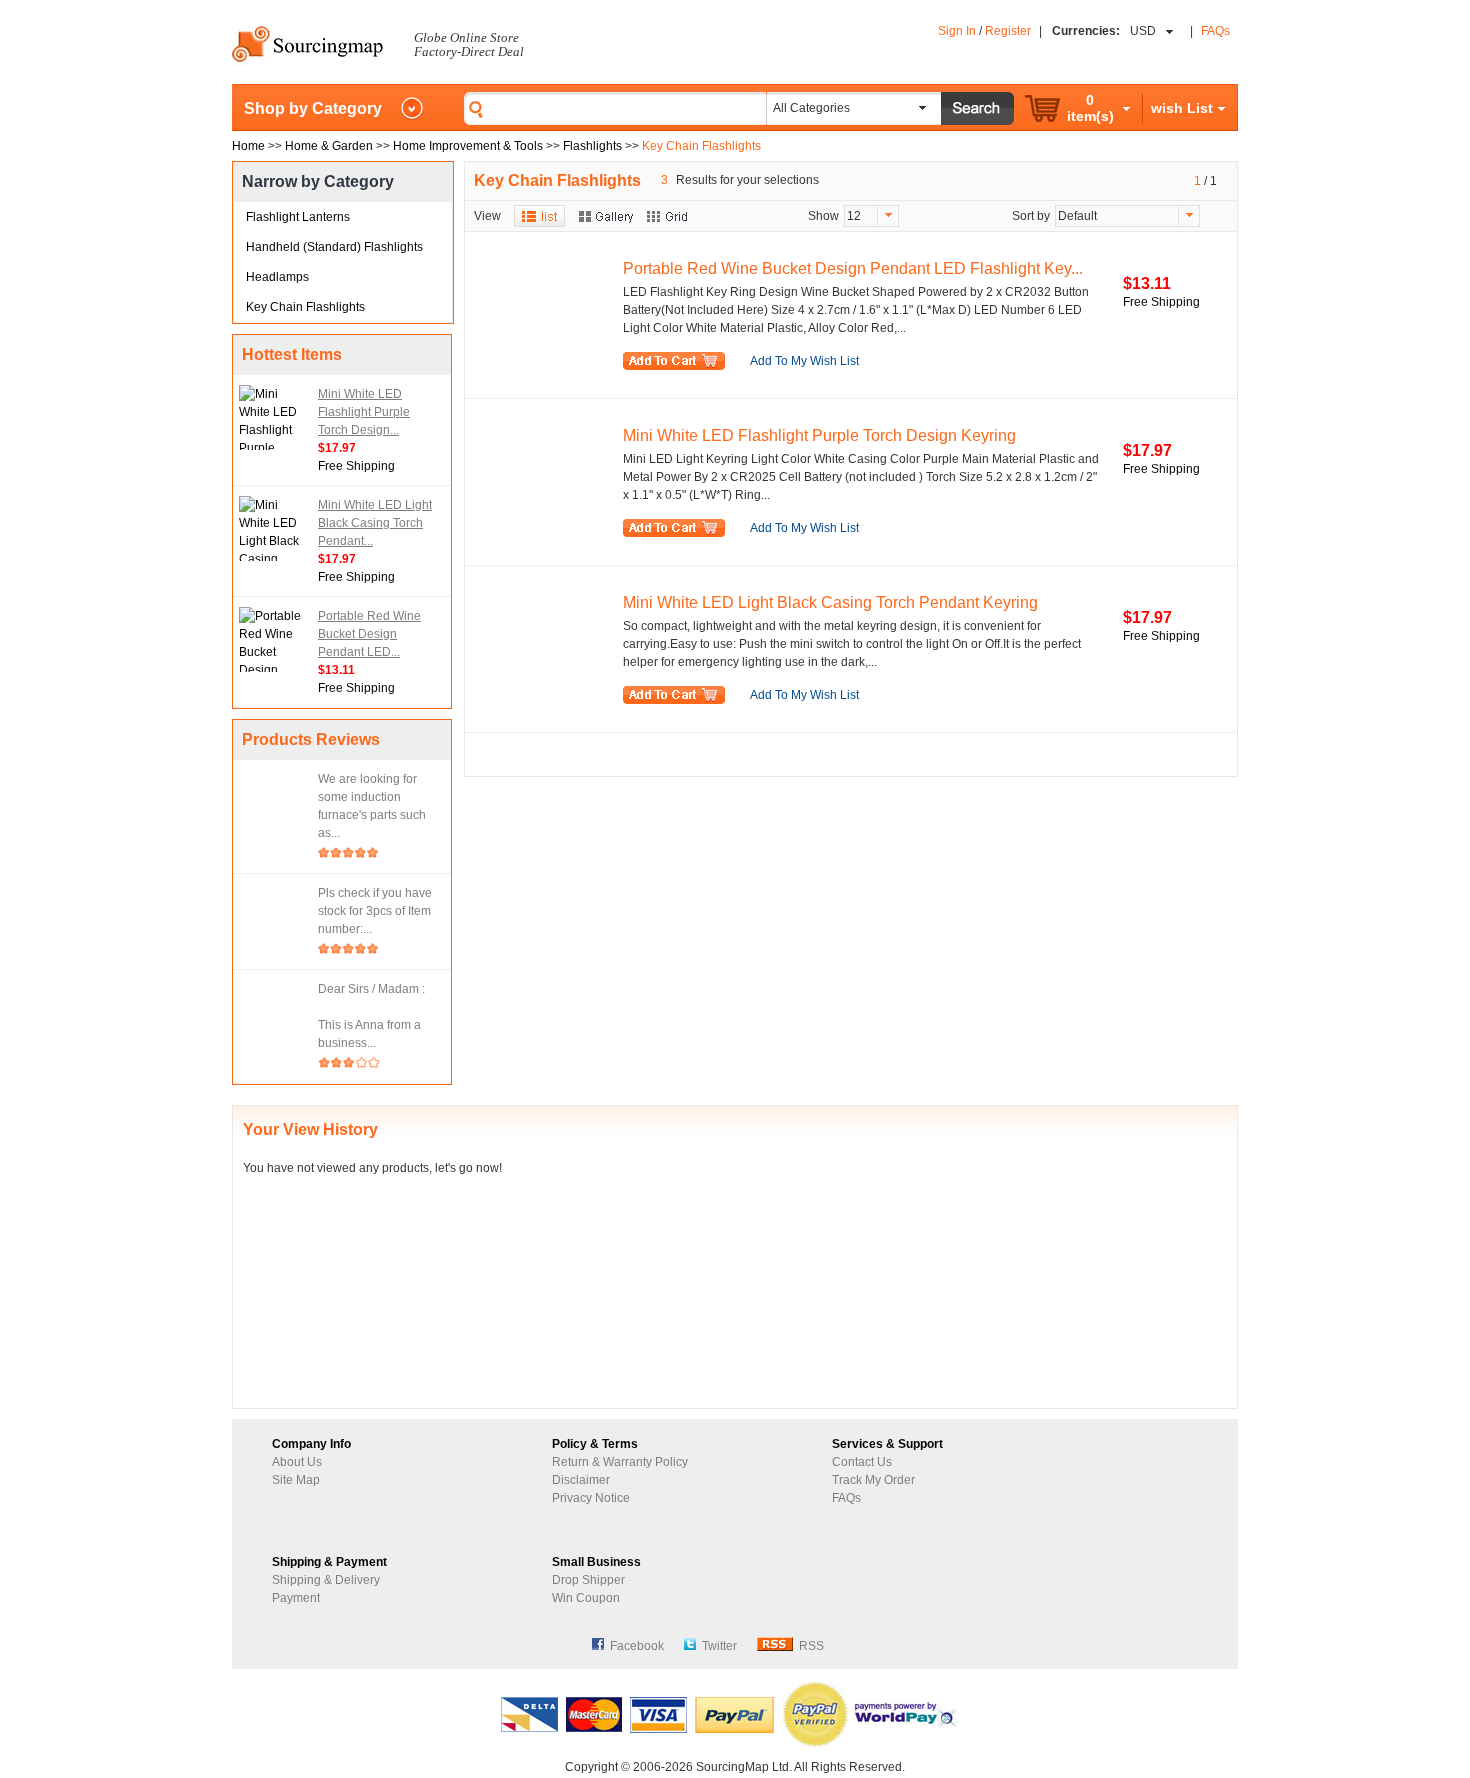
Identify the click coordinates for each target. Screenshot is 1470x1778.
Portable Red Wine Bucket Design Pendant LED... (369, 634)
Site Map (296, 1480)
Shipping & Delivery (326, 1580)
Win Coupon (586, 1598)
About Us (297, 1462)
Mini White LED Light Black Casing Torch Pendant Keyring (830, 602)
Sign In (957, 31)
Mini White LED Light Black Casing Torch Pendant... (375, 523)
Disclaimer (581, 1480)
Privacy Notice (591, 1498)
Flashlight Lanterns (298, 217)
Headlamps (277, 277)
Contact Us (862, 1462)
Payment (296, 1598)
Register (1008, 31)
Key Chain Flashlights (305, 307)
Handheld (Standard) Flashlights (334, 247)
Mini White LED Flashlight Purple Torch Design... (364, 412)
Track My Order (873, 1480)
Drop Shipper (588, 1580)
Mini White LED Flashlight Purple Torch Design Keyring (819, 435)
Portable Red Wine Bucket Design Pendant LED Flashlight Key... (853, 268)
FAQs (1215, 31)
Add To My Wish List (804, 361)
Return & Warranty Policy (620, 1462)
